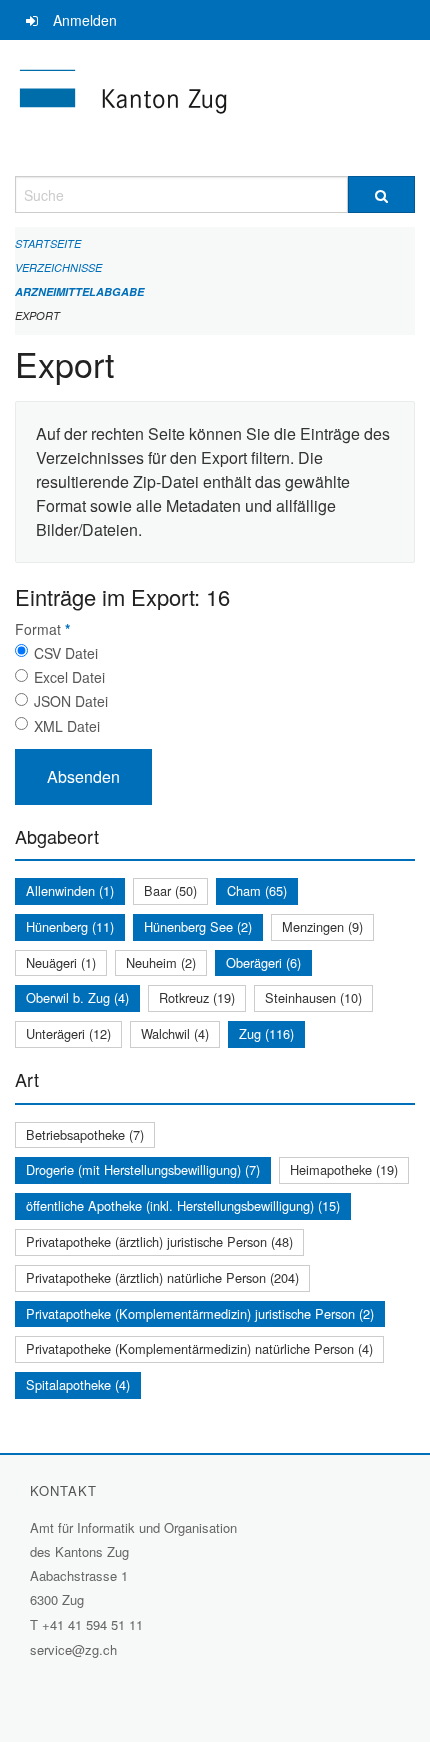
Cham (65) (257, 890)
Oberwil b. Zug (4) (77, 997)
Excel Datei (69, 677)
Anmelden (85, 20)
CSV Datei (66, 653)
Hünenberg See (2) (198, 926)
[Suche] (381, 194)
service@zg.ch (73, 1649)
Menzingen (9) (322, 926)
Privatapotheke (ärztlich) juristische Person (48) (159, 1241)
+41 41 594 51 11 (92, 1624)
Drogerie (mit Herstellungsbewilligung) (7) (143, 1169)
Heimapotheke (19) (344, 1169)
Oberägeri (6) (263, 962)
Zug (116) (266, 1033)
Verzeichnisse (58, 267)
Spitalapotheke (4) (78, 1384)
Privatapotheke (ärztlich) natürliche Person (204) (162, 1277)
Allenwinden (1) (70, 890)
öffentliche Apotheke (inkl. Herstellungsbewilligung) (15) (183, 1205)
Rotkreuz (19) (197, 997)
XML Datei (67, 726)
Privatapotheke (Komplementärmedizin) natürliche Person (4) (199, 1348)
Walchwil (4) (175, 1033)
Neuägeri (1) (61, 962)
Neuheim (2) (161, 962)
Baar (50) (170, 890)
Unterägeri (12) (68, 1033)
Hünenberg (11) (70, 926)
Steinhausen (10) (313, 997)
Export (37, 315)
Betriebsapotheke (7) (85, 1134)
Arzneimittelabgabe (79, 291)
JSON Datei (71, 701)
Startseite (48, 243)
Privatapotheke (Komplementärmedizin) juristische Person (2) (200, 1313)
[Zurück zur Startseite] (215, 108)
